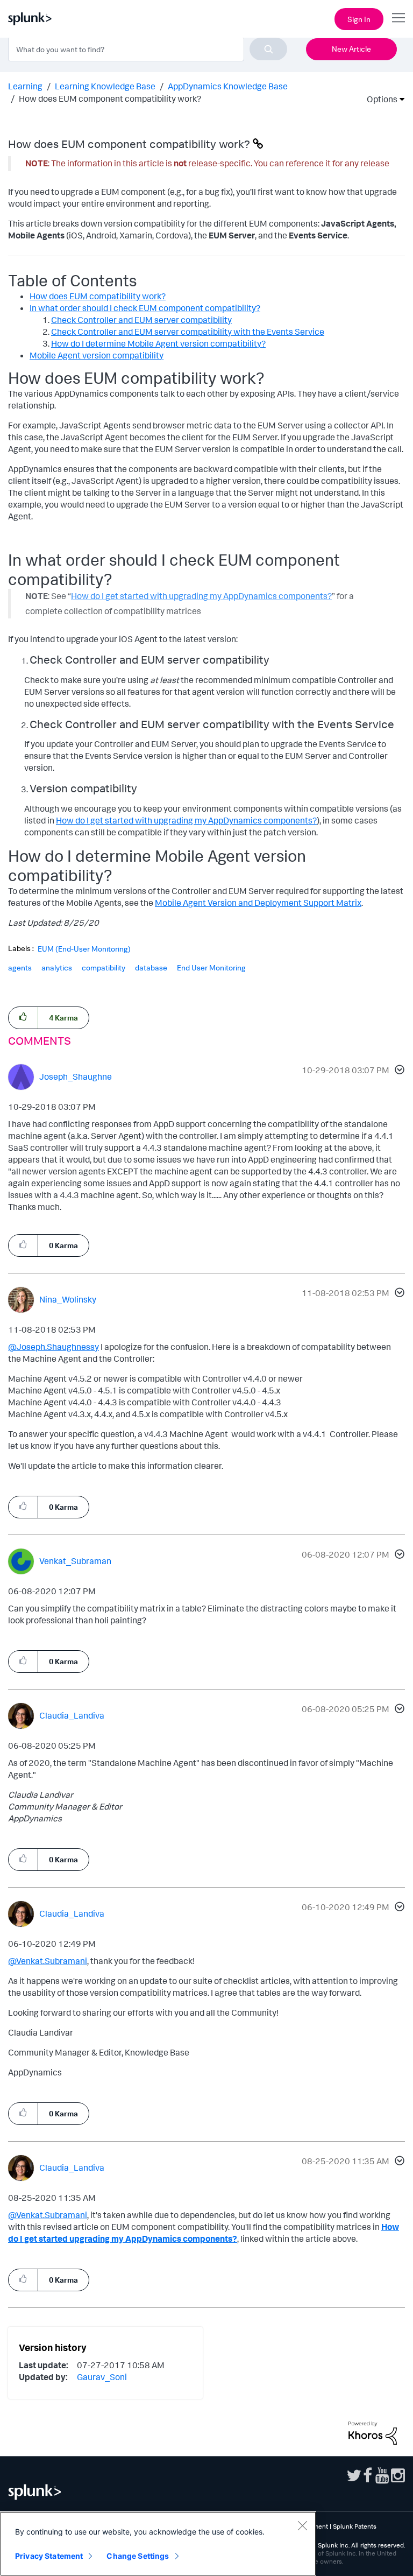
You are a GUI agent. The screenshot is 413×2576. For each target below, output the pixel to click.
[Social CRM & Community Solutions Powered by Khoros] (373, 2432)
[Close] (302, 2525)
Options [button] (379, 99)
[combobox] (148, 49)
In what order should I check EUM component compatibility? (145, 308)
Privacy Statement (49, 2556)
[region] (158, 2544)
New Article (351, 49)
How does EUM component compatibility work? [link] (110, 98)
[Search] (268, 49)
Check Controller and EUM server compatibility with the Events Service (188, 332)
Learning (25, 86)
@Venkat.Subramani (48, 1961)
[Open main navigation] (398, 18)
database (151, 967)
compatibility (104, 967)
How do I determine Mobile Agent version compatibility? (158, 343)
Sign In (359, 19)
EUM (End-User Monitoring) (84, 949)
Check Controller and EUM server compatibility (141, 320)
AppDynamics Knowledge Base (228, 86)
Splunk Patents (355, 2526)
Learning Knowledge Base (105, 86)
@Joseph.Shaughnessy (54, 1347)
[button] (398, 1071)
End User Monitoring (211, 967)
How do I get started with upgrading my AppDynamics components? (186, 820)
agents (20, 967)
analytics (57, 967)
